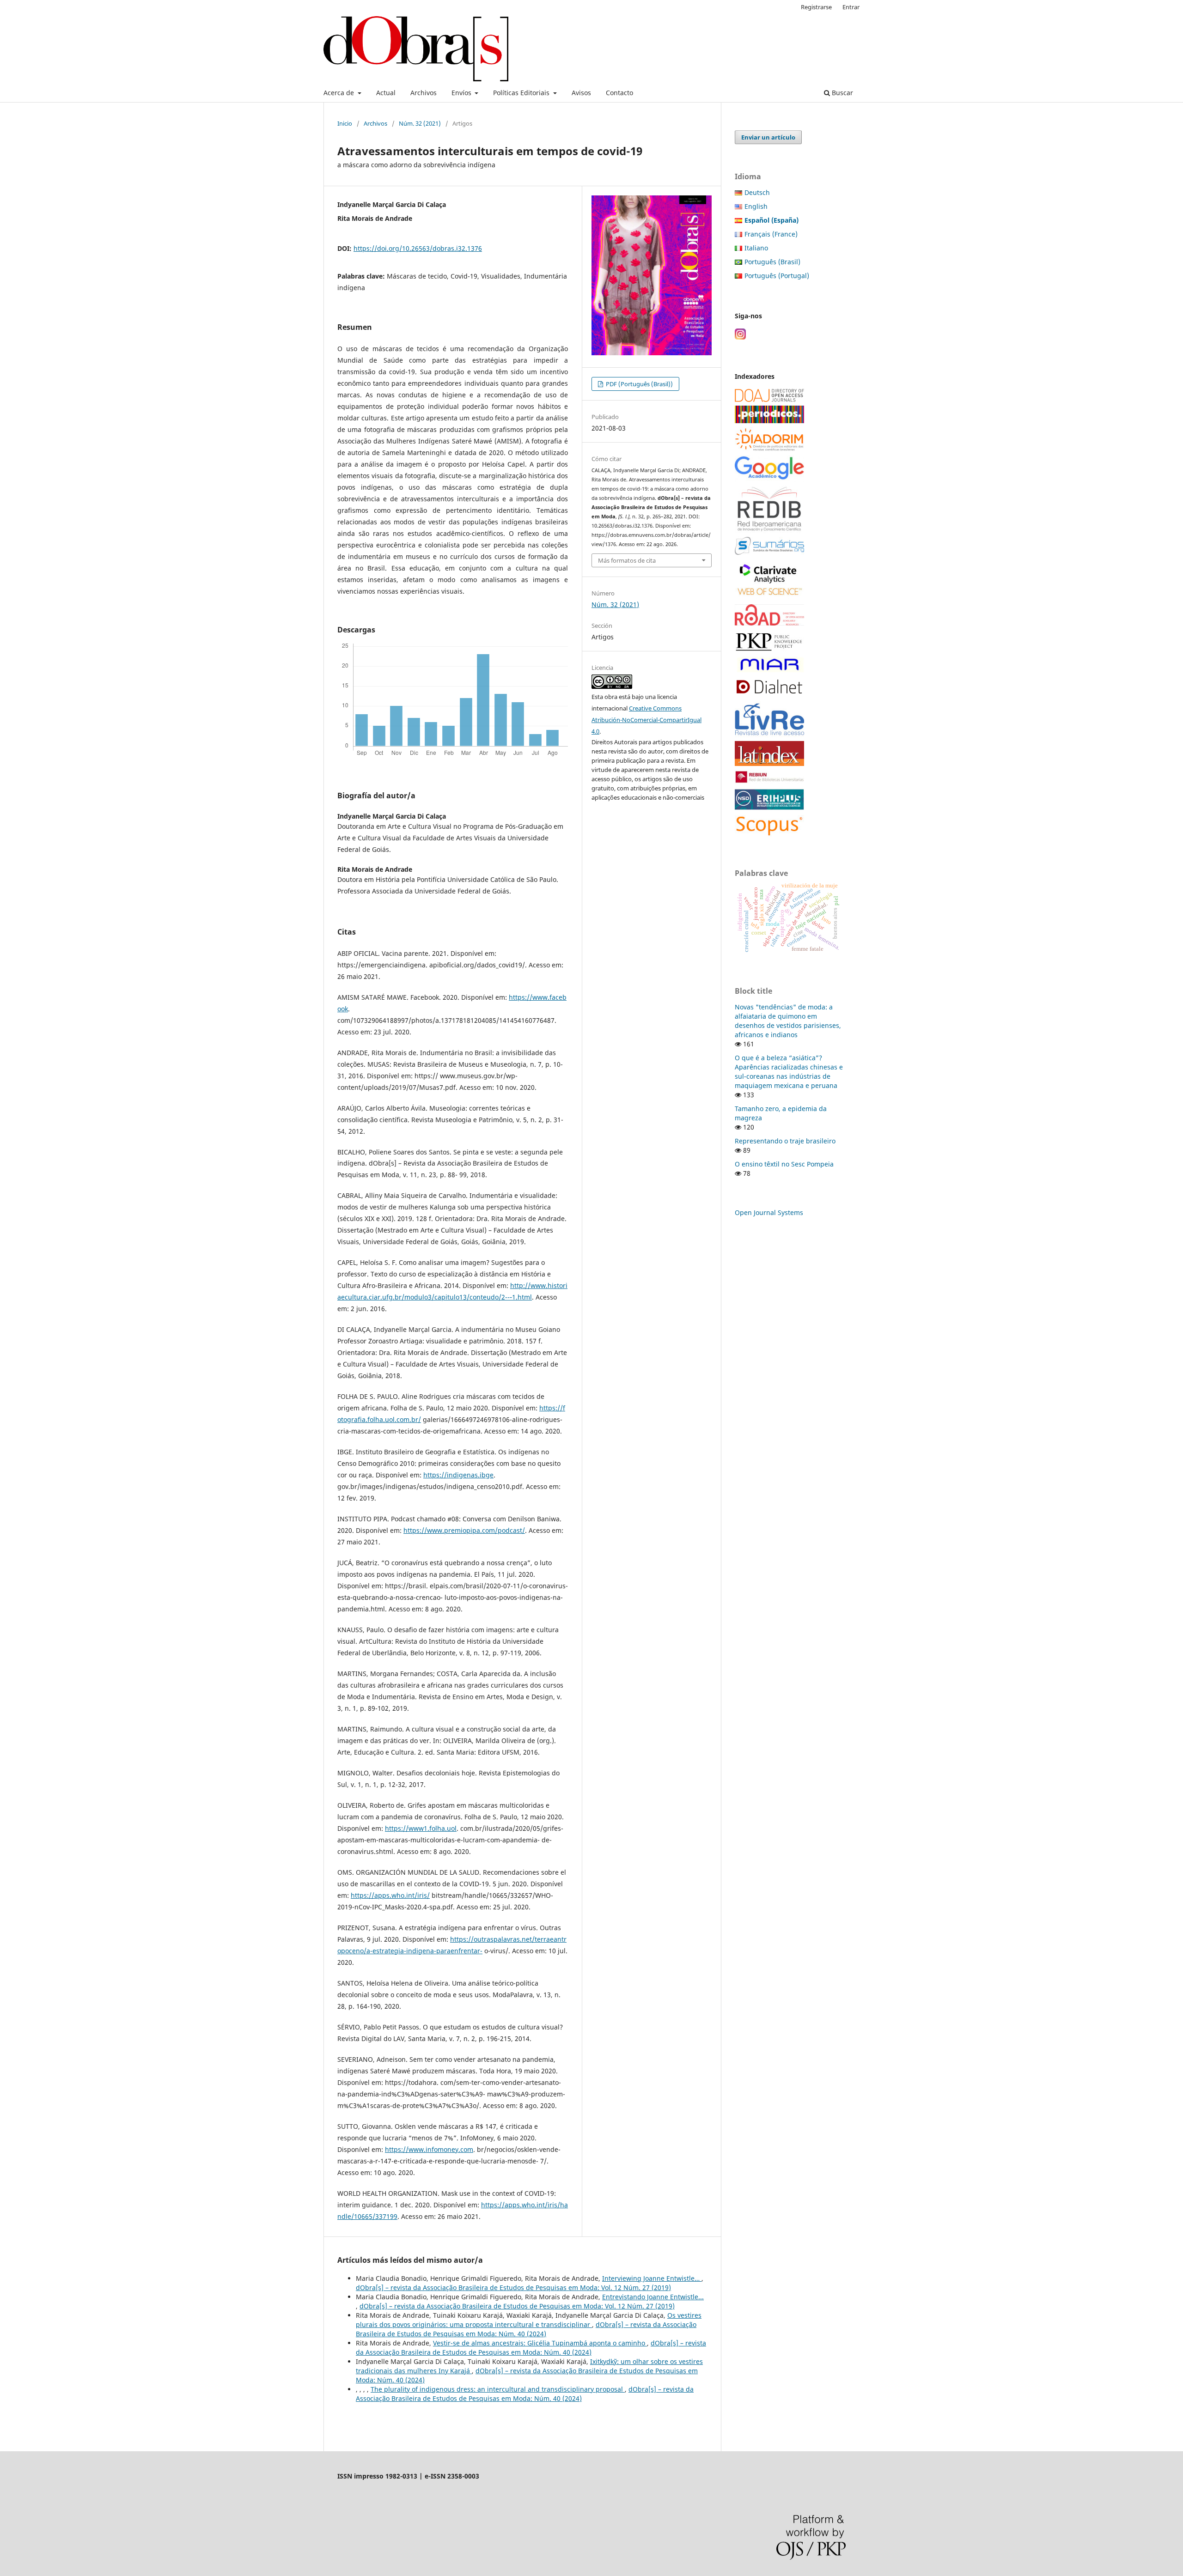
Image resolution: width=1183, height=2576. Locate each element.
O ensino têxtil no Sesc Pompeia (784, 1164)
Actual (386, 93)
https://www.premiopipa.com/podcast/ (464, 1530)
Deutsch (757, 192)
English (756, 206)
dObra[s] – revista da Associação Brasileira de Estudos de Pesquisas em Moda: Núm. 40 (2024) (526, 2329)
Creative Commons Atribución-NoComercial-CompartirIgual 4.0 (646, 720)
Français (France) (771, 234)
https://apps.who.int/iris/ (390, 1895)
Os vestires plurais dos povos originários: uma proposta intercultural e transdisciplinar (529, 2320)
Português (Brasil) (772, 262)
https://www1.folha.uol (421, 1828)
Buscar (842, 93)
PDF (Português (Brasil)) (639, 384)
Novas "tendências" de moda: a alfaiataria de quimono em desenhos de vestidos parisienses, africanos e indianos (788, 1021)
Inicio (345, 123)
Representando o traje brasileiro (785, 1141)
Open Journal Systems (769, 1212)
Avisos (581, 93)
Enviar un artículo (768, 137)
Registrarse (816, 7)
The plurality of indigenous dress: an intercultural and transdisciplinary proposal (498, 2389)
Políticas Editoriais (522, 93)
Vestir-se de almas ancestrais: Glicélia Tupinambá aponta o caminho (540, 2343)
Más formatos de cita (627, 560)
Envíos (462, 93)
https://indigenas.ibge (458, 1475)
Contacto (619, 93)
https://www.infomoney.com (429, 2149)
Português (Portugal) (777, 276)
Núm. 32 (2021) (420, 123)
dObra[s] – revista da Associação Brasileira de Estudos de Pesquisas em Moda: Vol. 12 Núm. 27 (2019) (513, 2287)
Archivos (424, 93)
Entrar (851, 7)
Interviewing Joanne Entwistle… (652, 2278)
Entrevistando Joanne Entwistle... (653, 2297)
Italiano (756, 248)
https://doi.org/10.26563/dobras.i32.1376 (418, 248)
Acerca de (340, 93)
